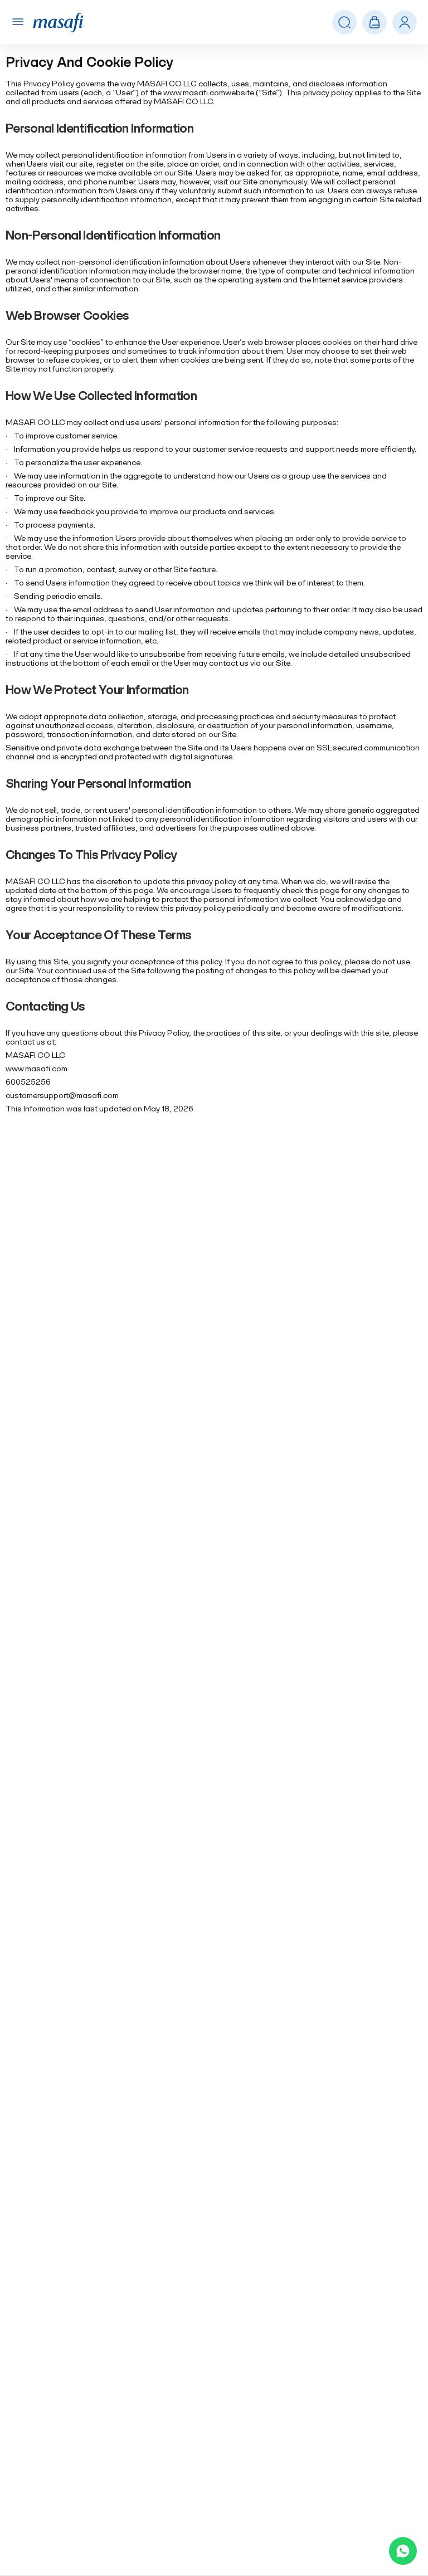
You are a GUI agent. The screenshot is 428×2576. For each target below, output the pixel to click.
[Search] (405, 23)
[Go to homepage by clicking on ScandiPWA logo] (58, 23)
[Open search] (344, 23)
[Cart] (374, 22)
